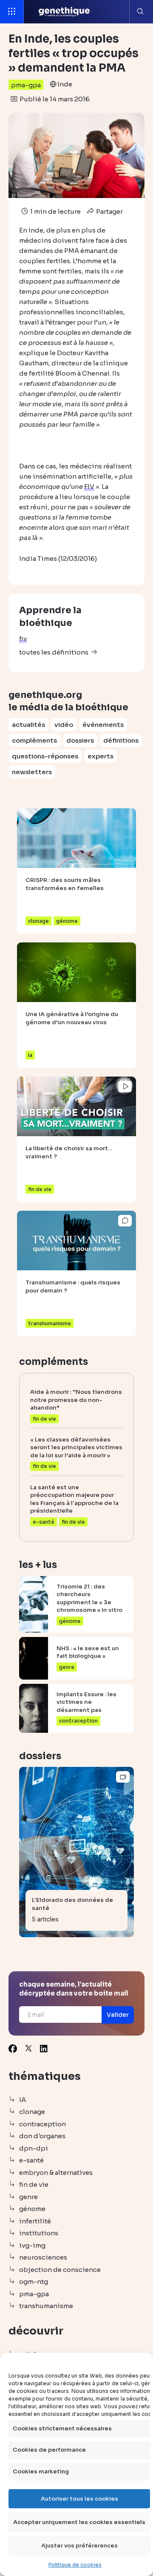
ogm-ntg (34, 2282)
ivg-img (32, 2245)
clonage (32, 2112)
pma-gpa (26, 85)
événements (103, 725)
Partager (109, 211)
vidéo (64, 725)
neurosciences (43, 2257)
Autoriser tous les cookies (79, 2499)
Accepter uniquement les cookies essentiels (79, 2522)
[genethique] (64, 12)
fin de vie (34, 2184)
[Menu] (12, 12)
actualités (28, 725)
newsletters (32, 772)
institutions (39, 2233)
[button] (118, 2015)
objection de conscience (60, 2270)
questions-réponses (45, 756)
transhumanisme (46, 2306)
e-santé (31, 2160)
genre (28, 2197)
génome (32, 2209)
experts (101, 756)
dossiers (80, 740)
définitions (121, 740)
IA (23, 2100)
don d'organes (42, 2136)
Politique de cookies (75, 2565)
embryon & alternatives (56, 2173)
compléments (34, 740)
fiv (23, 639)
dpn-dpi (34, 2148)
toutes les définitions (54, 652)
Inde (65, 84)
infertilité (35, 2221)
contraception (42, 2124)
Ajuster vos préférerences (79, 2546)
